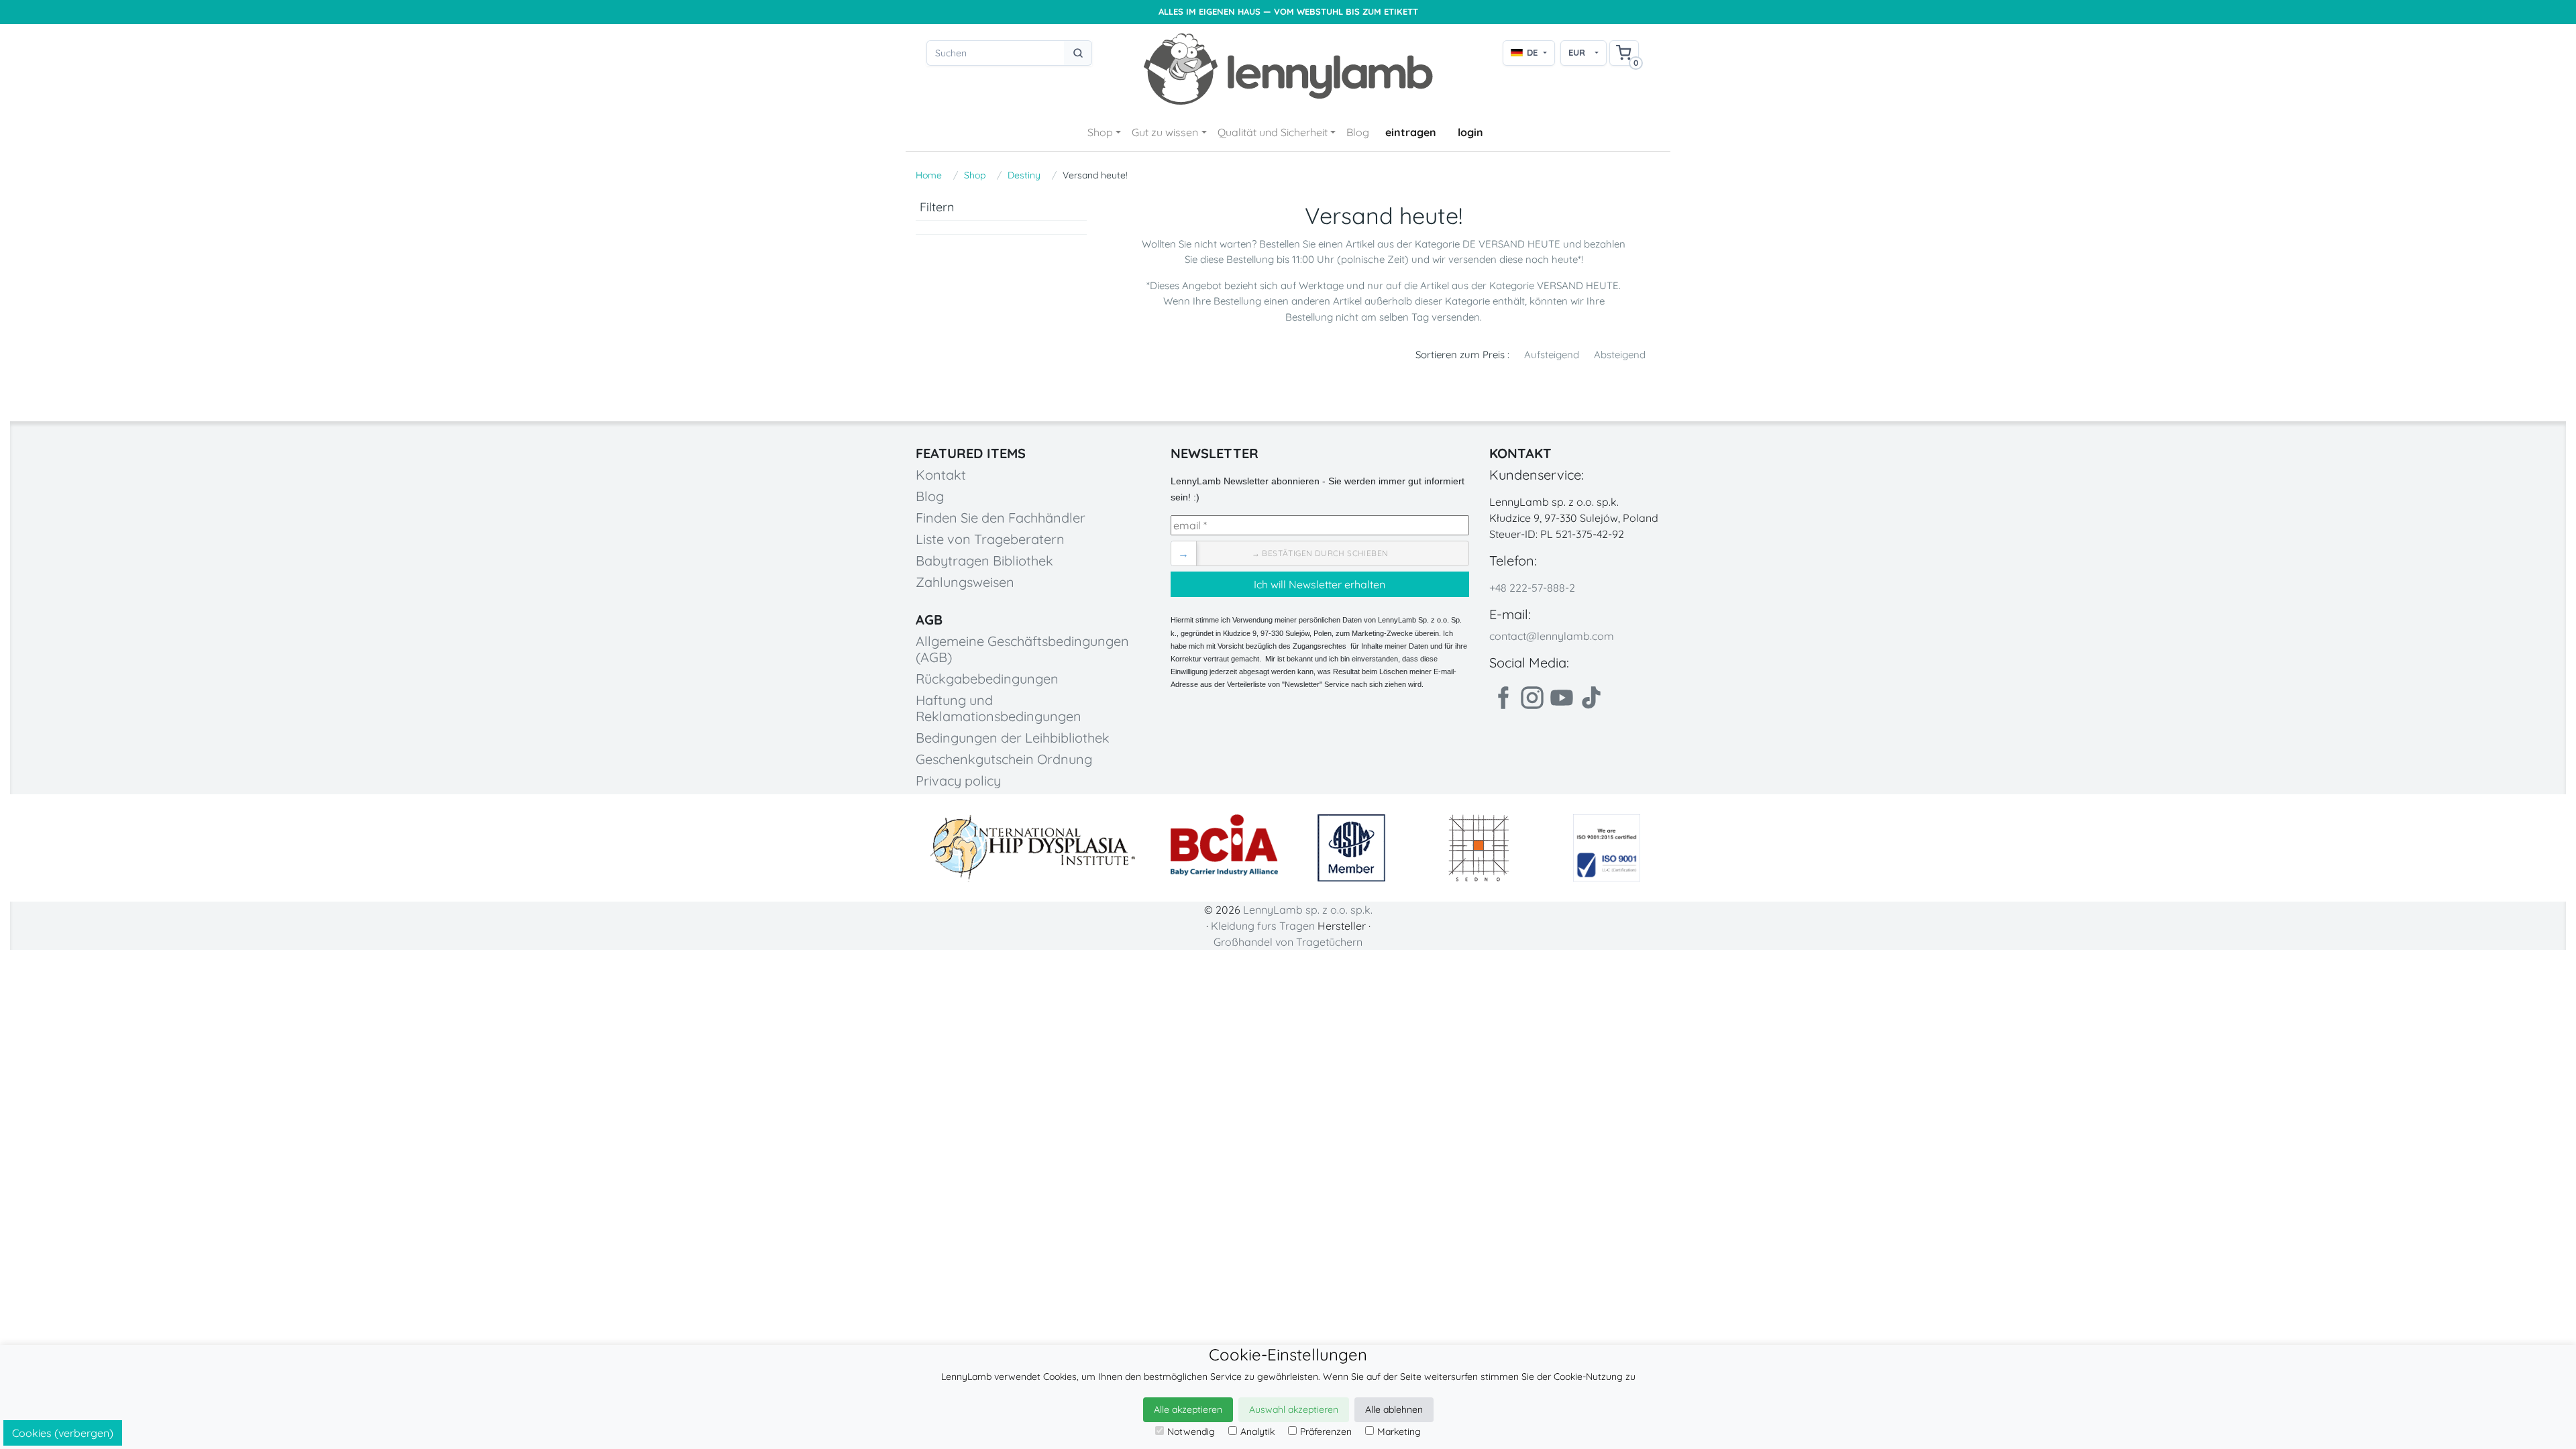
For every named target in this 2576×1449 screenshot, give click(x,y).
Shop (1100, 132)
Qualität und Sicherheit (1273, 132)
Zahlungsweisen (965, 582)
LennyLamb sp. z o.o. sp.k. (1308, 910)
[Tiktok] (1591, 698)
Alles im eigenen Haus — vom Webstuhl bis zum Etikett (1288, 12)
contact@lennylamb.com (1552, 636)
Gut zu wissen (1165, 132)
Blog (1358, 132)
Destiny (1024, 175)
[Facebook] (1503, 698)
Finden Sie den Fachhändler (1001, 518)
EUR (1577, 52)
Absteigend (1620, 355)
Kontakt (941, 475)
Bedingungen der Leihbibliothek (1013, 738)
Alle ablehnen (1394, 1409)
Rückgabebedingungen (987, 679)
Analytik (1257, 1432)
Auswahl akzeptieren (1294, 1409)
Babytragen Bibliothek (984, 560)
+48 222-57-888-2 (1532, 588)
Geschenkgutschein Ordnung (1004, 759)
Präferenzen (1326, 1432)
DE (1532, 52)
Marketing (1399, 1432)
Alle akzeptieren (1188, 1409)
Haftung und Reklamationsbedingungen (999, 708)
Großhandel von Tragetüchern (1288, 942)
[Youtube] (1562, 698)
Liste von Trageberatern (990, 539)
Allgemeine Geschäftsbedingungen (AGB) (1022, 649)
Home (929, 175)
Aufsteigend (1552, 355)
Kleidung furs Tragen (1263, 926)
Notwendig (1191, 1432)
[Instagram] (1532, 698)
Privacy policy (958, 781)
